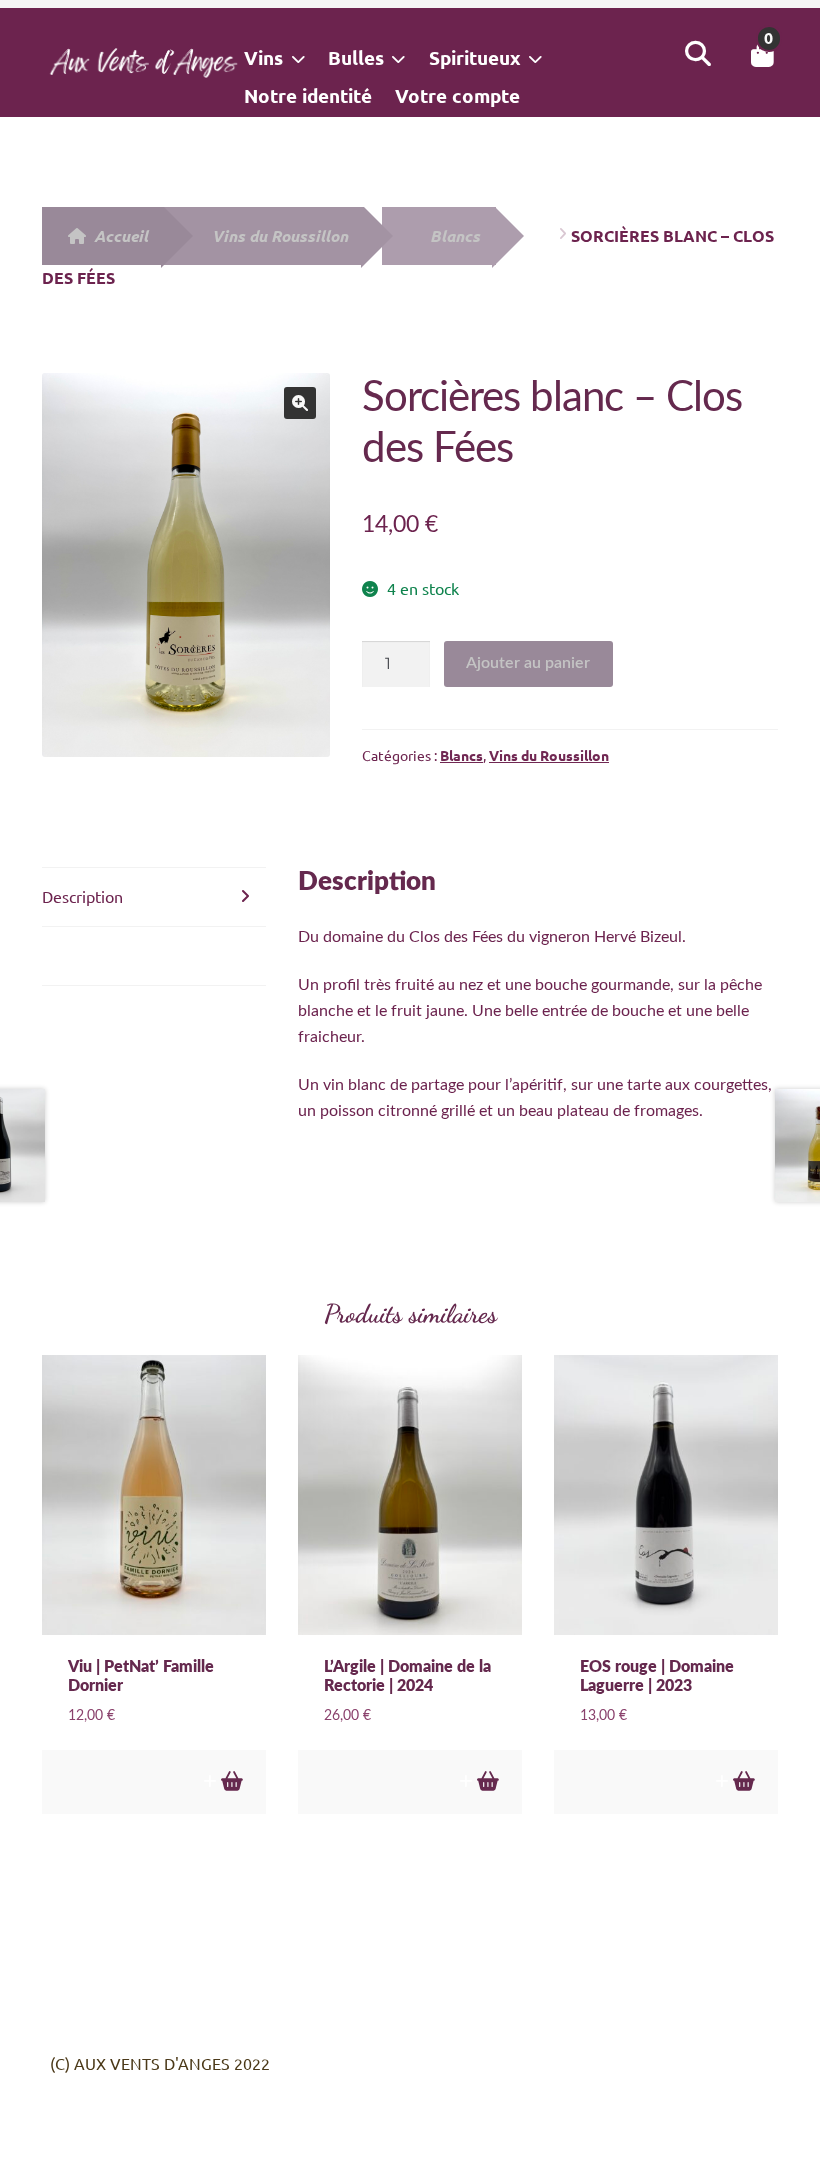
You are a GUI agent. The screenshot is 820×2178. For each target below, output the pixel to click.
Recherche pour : (697, 54)
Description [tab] (82, 896)
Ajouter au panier (528, 663)
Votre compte (457, 95)
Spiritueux (475, 57)
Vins (263, 57)
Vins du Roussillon (280, 235)
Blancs (455, 235)
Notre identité (308, 95)
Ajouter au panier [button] (230, 1781)
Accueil (121, 235)
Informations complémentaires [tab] (151, 955)
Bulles (356, 57)
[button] (300, 403)
